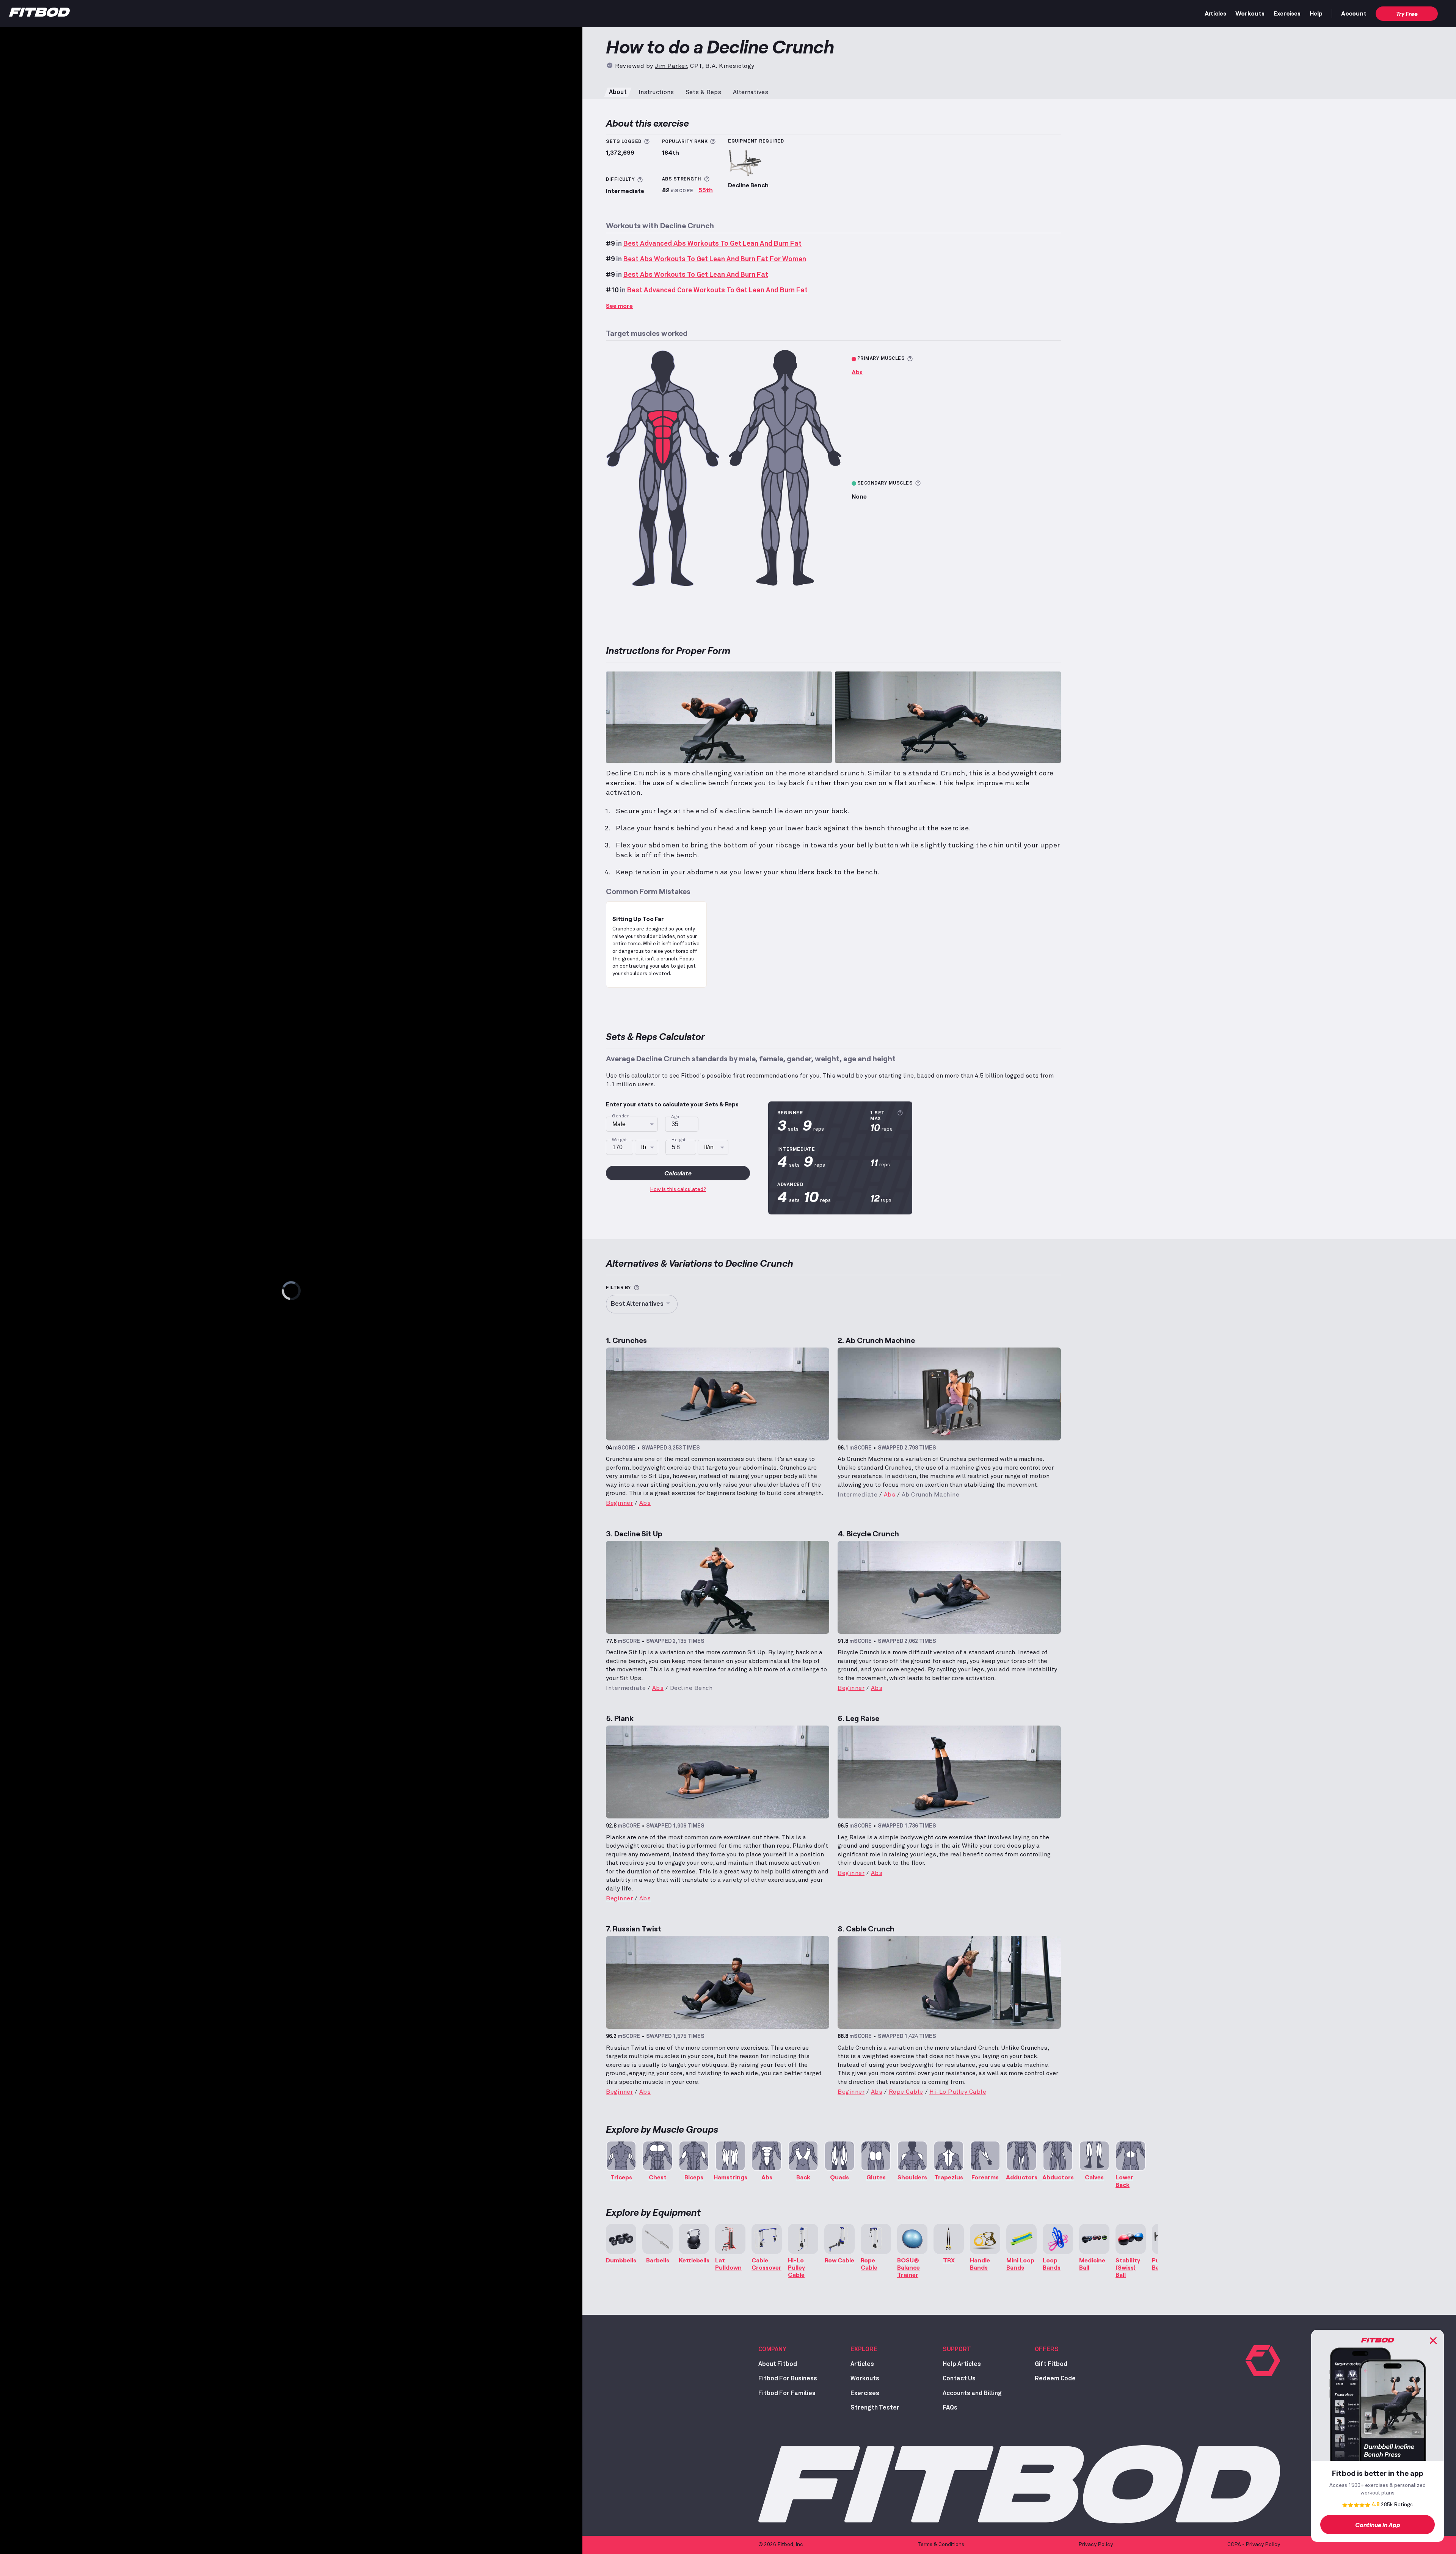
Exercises (1287, 13)
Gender (620, 1116)
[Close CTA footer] (1433, 2341)
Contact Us (959, 2378)
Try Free (1407, 13)
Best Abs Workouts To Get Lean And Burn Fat (696, 275)
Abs (857, 372)
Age (675, 1117)
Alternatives (751, 92)
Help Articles (962, 2364)
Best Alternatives (637, 1304)
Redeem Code (1055, 2378)
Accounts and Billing (972, 2393)
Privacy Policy (1096, 2545)
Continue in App (1378, 2525)
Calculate (678, 1173)
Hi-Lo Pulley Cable (958, 2092)
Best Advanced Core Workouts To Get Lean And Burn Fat (717, 290)
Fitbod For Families (787, 2393)
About (618, 92)
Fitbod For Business (788, 2378)
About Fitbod (778, 2364)
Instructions (656, 92)
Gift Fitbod (1051, 2364)
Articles (1215, 13)
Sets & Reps (703, 92)
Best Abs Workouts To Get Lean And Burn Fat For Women (715, 259)
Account (1354, 13)
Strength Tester (875, 2408)
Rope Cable (906, 2092)
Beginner (619, 1503)
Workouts (1250, 13)
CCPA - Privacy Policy (1254, 2545)
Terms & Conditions (941, 2545)
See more (619, 305)
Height (679, 1140)
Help (1316, 13)
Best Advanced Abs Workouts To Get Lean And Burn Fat (712, 244)
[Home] (39, 14)
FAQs (950, 2408)
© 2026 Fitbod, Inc (781, 2545)
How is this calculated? (678, 1189)
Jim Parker (671, 66)
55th (706, 190)
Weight (620, 1140)
